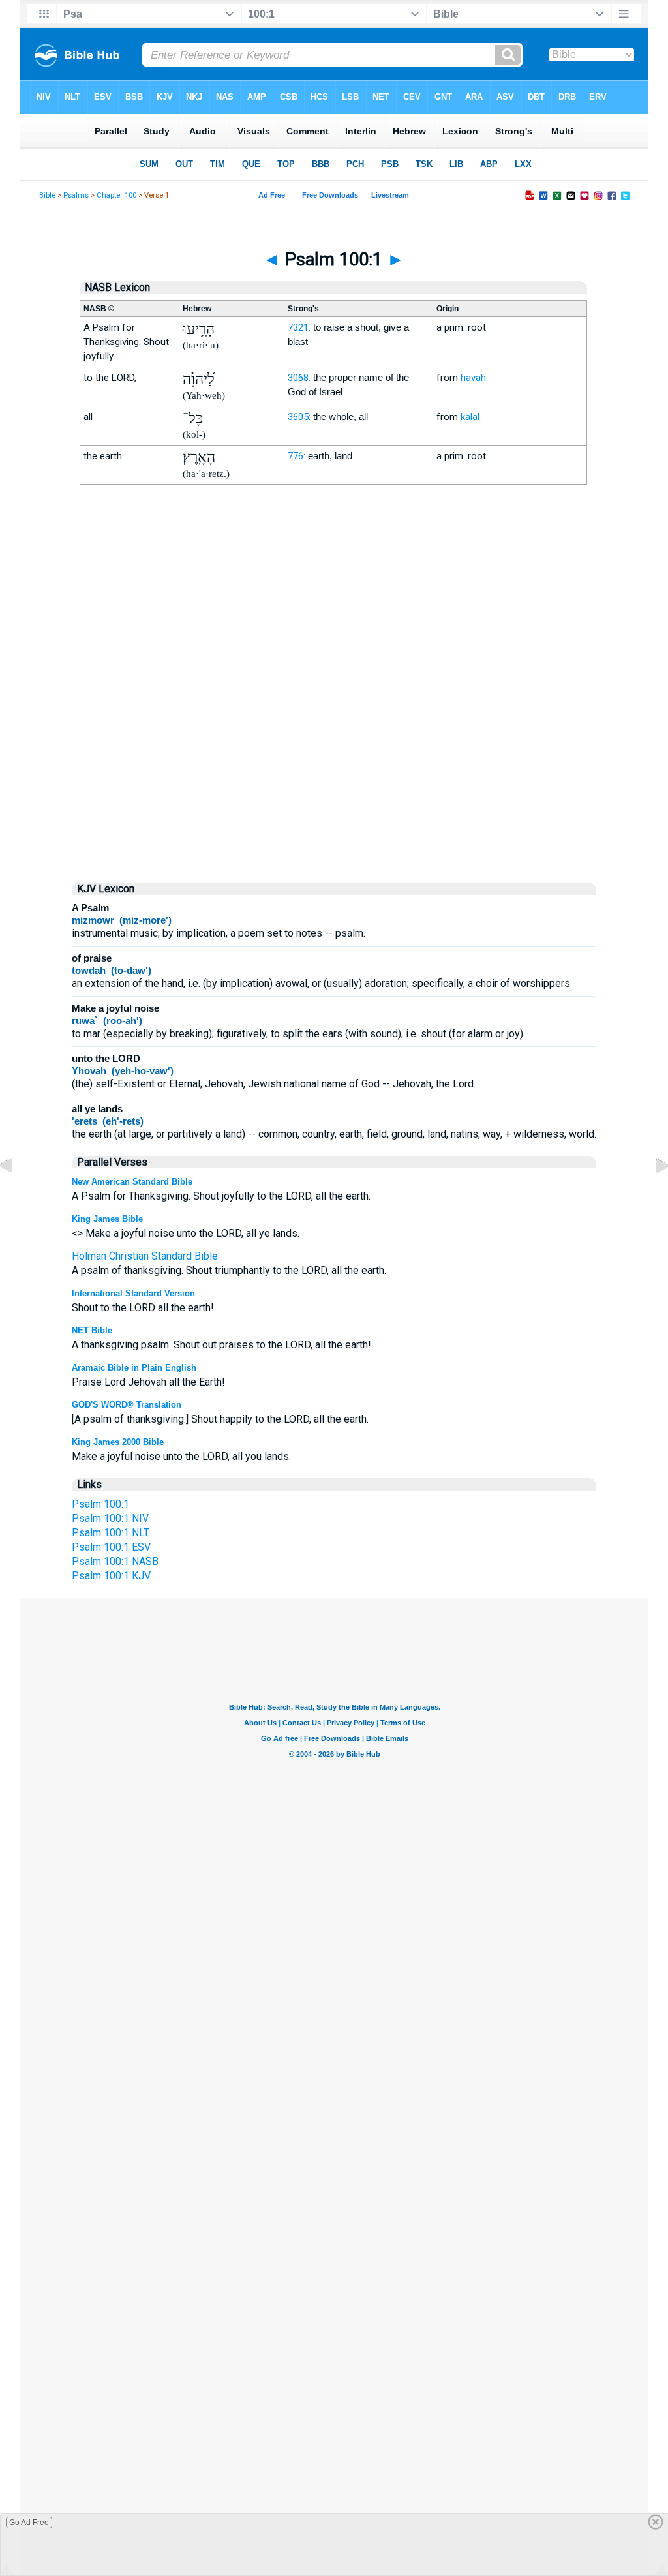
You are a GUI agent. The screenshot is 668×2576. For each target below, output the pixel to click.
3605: (299, 417)
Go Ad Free (29, 2523)
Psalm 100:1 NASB (115, 1561)
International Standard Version (133, 1293)
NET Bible (92, 1330)
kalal (470, 417)
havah (473, 378)
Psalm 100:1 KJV (111, 1576)
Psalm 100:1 (100, 1504)
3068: (299, 378)
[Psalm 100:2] (652, 1195)
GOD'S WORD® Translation (127, 1405)
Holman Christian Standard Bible (145, 1256)
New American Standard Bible (132, 1182)
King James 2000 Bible (118, 1442)
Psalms (76, 195)
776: (296, 456)
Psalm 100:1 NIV (110, 1518)
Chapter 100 (116, 195)
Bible (47, 195)
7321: (299, 327)
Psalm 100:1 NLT (111, 1533)
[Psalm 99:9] (16, 1195)
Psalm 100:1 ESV (111, 1547)
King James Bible (107, 1219)
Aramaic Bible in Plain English (134, 1368)
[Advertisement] (334, 760)
